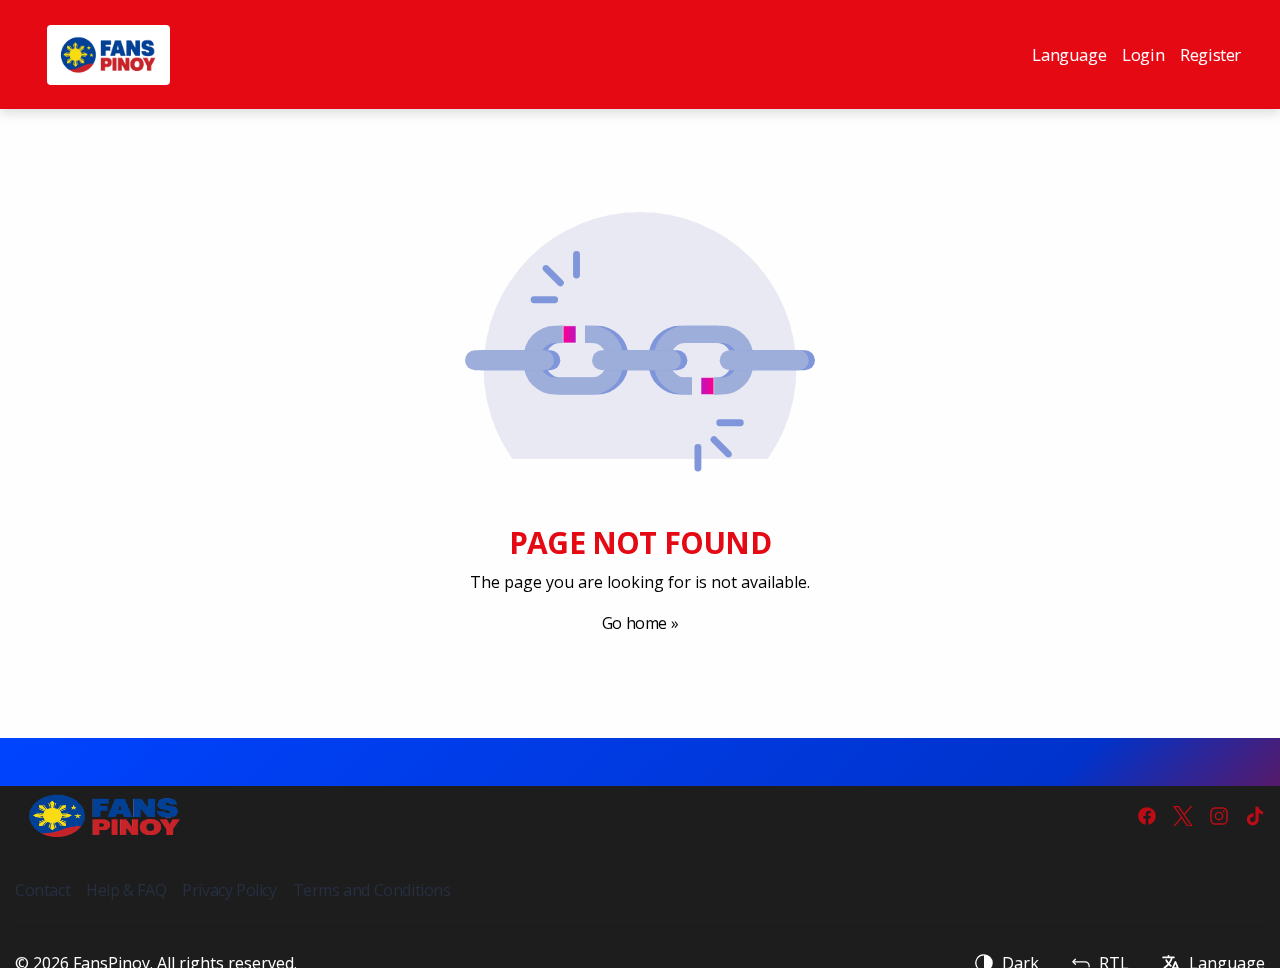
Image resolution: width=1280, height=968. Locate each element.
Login (1143, 54)
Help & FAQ (126, 890)
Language (1069, 54)
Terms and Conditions (372, 890)
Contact (42, 890)
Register (1210, 54)
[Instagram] (1219, 816)
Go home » (640, 623)
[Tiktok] (1255, 816)
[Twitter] (1183, 816)
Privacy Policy (229, 890)
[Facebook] (1147, 816)
